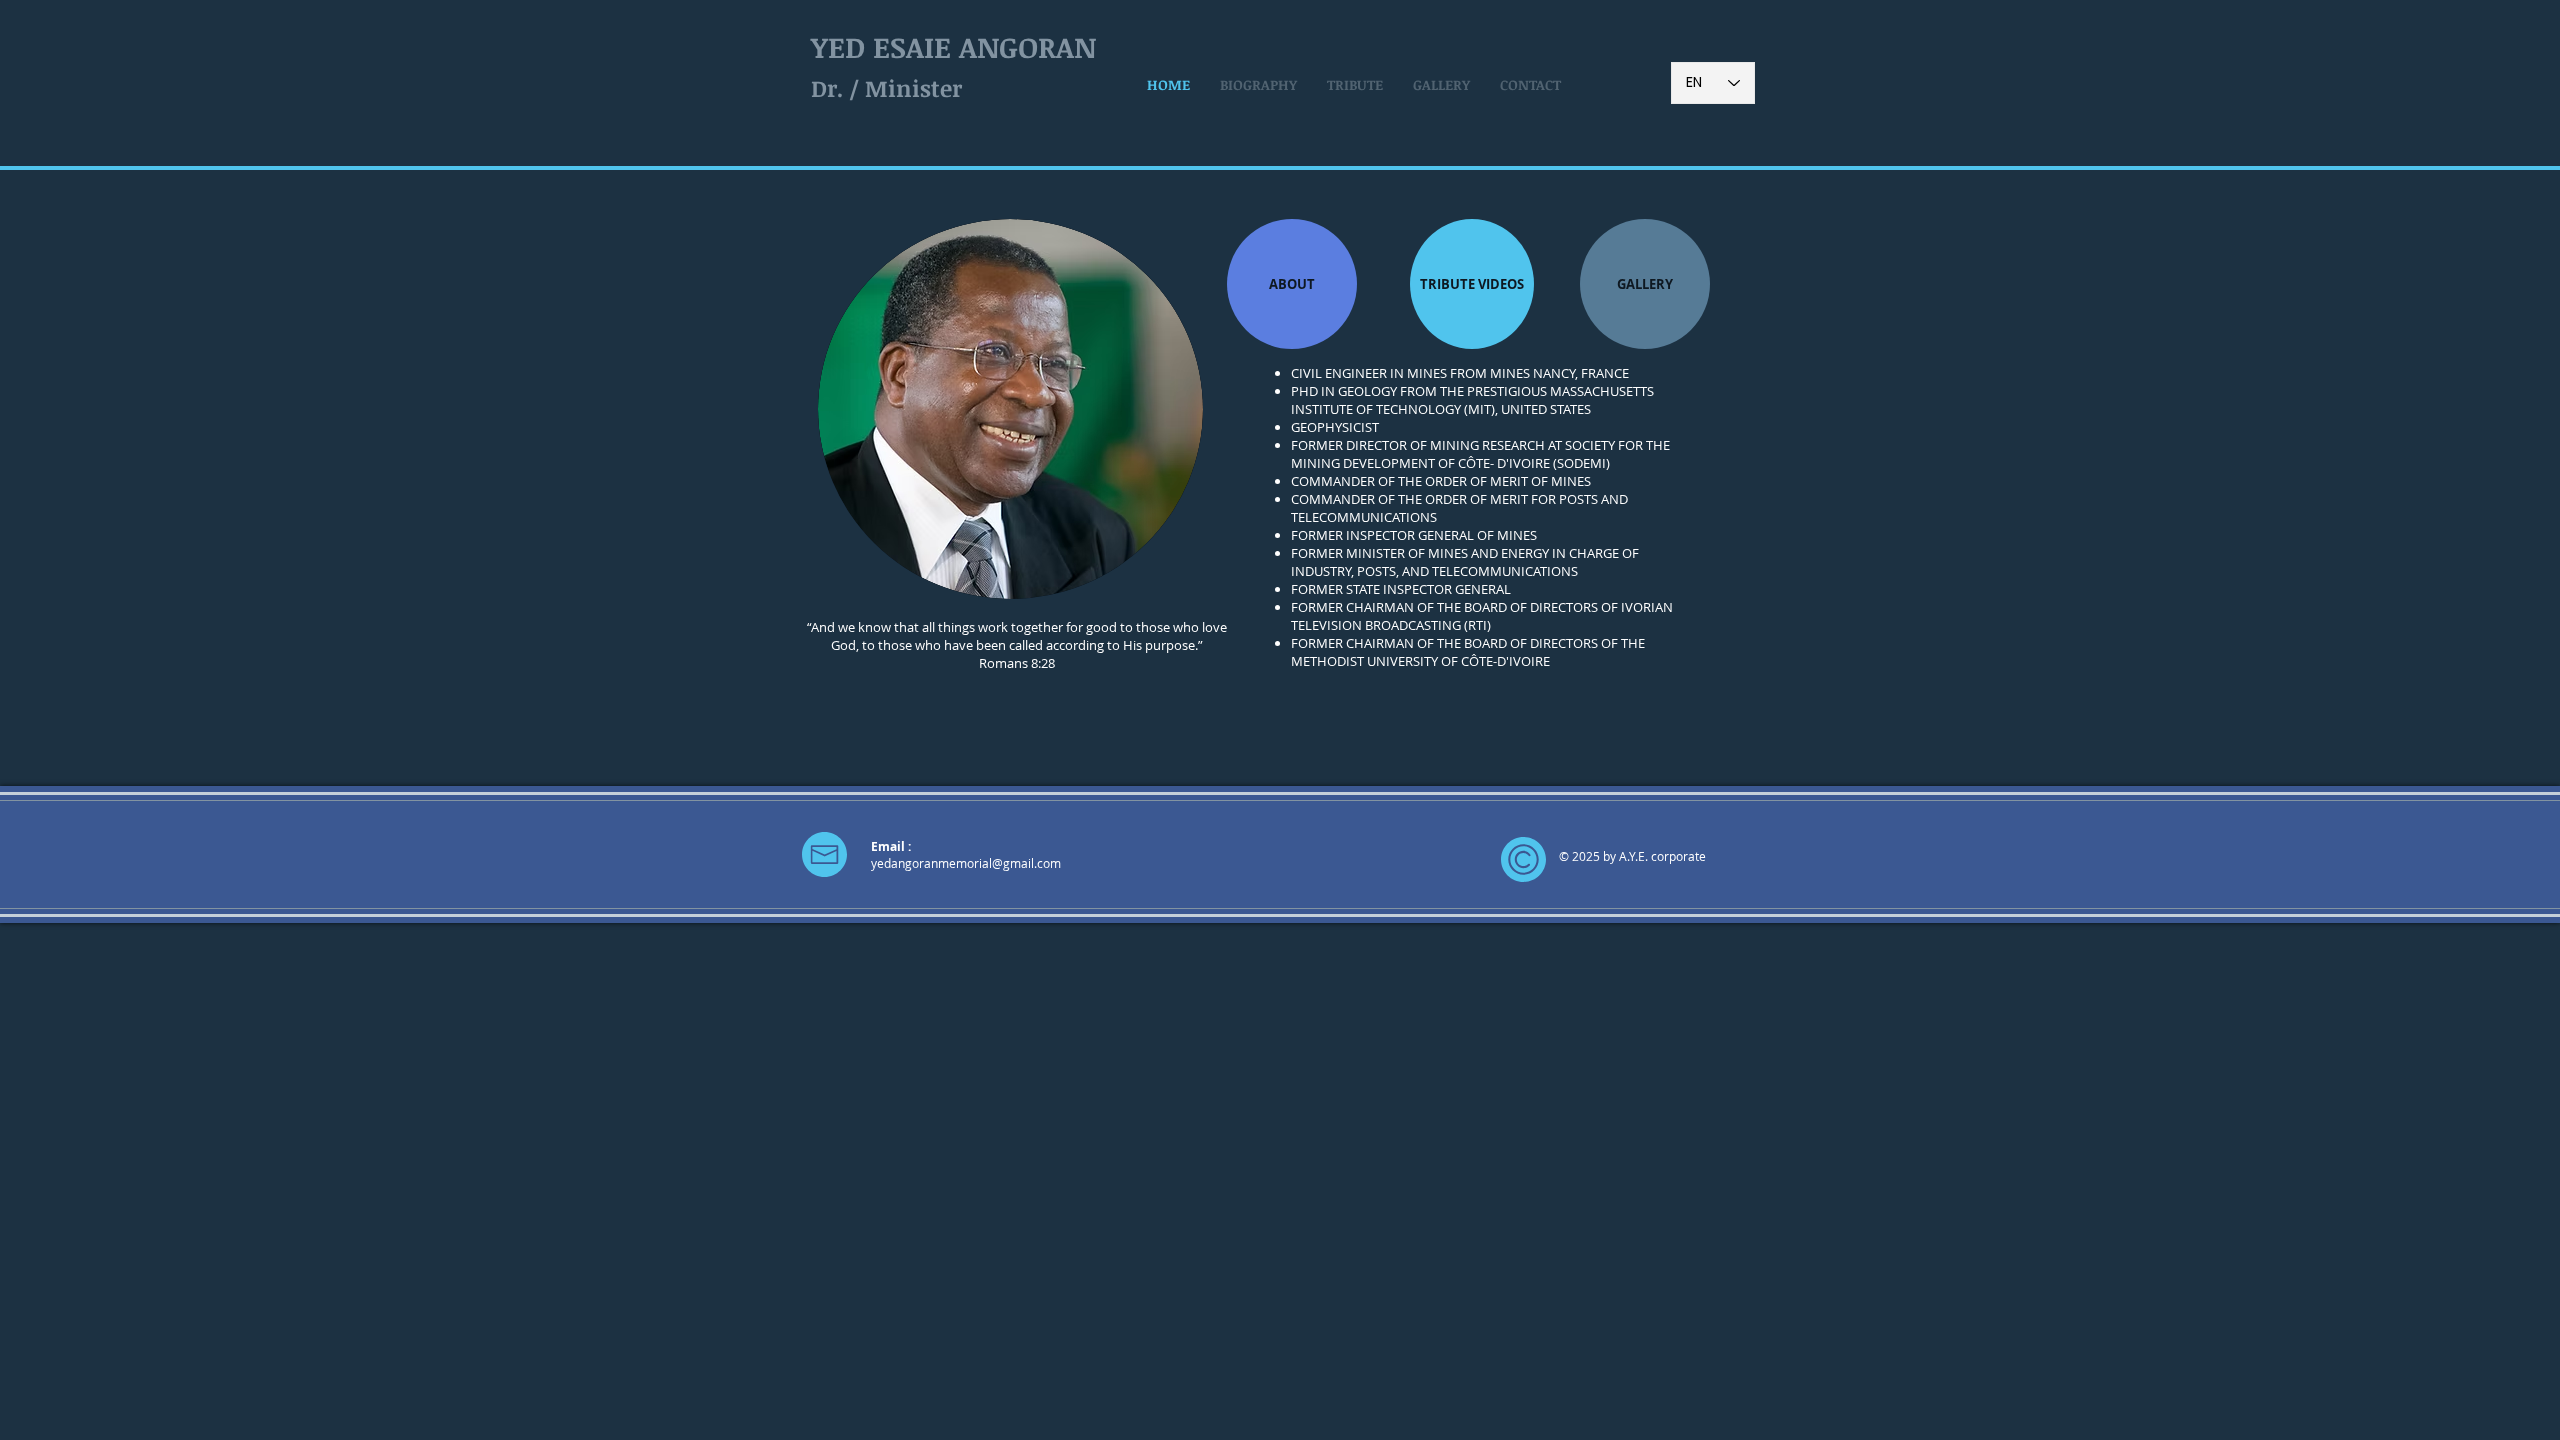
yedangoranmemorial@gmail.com (966, 863)
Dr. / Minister (886, 88)
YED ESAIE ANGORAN (953, 46)
